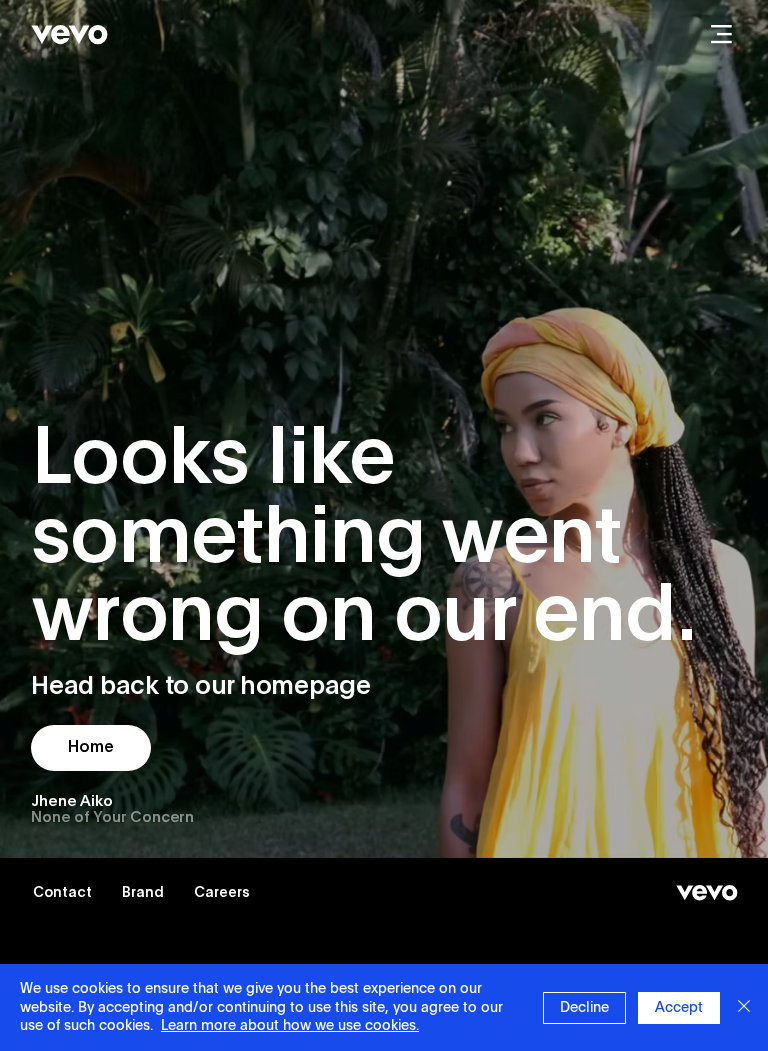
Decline (584, 1008)
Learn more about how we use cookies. (290, 1026)
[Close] (744, 1007)
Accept (679, 1008)
